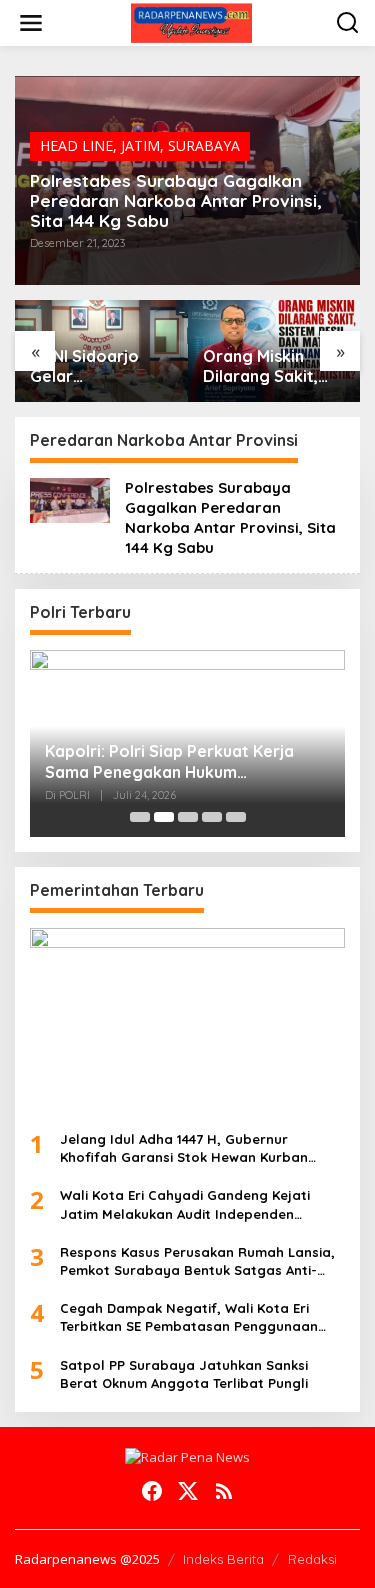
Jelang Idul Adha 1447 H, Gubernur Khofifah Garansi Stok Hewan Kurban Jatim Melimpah (184, 1148)
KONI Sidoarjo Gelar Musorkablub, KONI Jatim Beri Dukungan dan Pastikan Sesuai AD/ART (91, 367)
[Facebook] (152, 1491)
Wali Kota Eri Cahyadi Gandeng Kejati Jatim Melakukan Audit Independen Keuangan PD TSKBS (185, 1204)
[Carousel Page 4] (212, 817)
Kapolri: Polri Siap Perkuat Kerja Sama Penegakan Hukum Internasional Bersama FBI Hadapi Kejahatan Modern (176, 762)
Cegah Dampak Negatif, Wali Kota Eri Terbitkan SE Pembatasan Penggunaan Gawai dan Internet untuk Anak (189, 1317)
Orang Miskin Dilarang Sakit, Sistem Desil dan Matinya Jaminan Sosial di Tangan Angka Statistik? (268, 367)
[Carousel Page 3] (188, 817)
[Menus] (31, 23)
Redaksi (312, 1559)
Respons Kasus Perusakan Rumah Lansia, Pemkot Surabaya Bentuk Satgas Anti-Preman (197, 1261)
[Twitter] (188, 1491)
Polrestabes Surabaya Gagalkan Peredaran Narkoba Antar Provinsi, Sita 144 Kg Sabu (176, 201)
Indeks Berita (223, 1559)
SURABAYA (204, 145)
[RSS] (224, 1491)
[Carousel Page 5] (236, 817)
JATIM (140, 145)
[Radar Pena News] (191, 21)
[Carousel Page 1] (140, 817)
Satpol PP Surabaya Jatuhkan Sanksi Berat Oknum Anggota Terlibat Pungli (184, 1374)
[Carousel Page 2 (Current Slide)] (164, 817)
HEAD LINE (76, 145)
